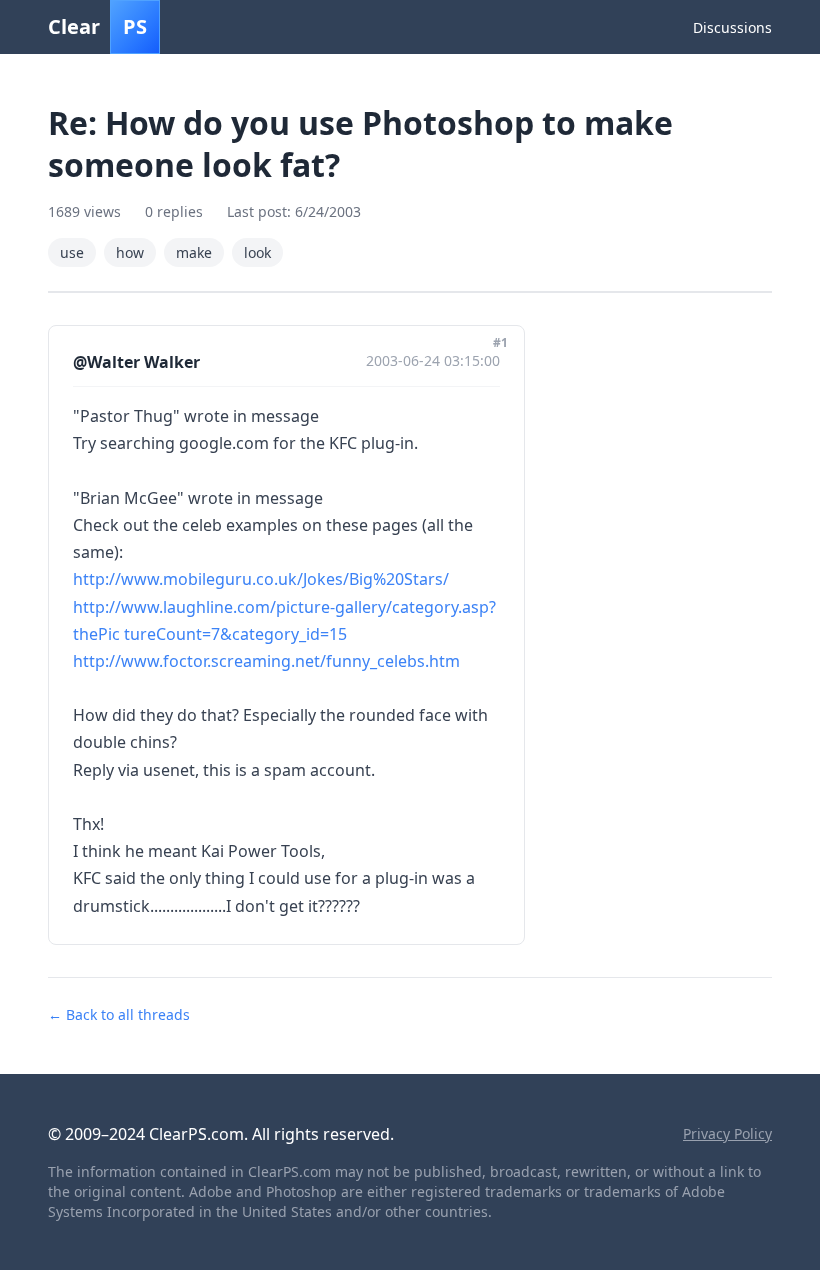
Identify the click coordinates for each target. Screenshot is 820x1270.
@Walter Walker (136, 362)
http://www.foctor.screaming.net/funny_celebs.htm (266, 661)
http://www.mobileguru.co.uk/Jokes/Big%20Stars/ (261, 579)
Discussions (732, 27)
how (130, 252)
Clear (97, 26)
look (257, 252)
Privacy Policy (727, 1133)
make (194, 252)
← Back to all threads (119, 1014)
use (72, 252)
